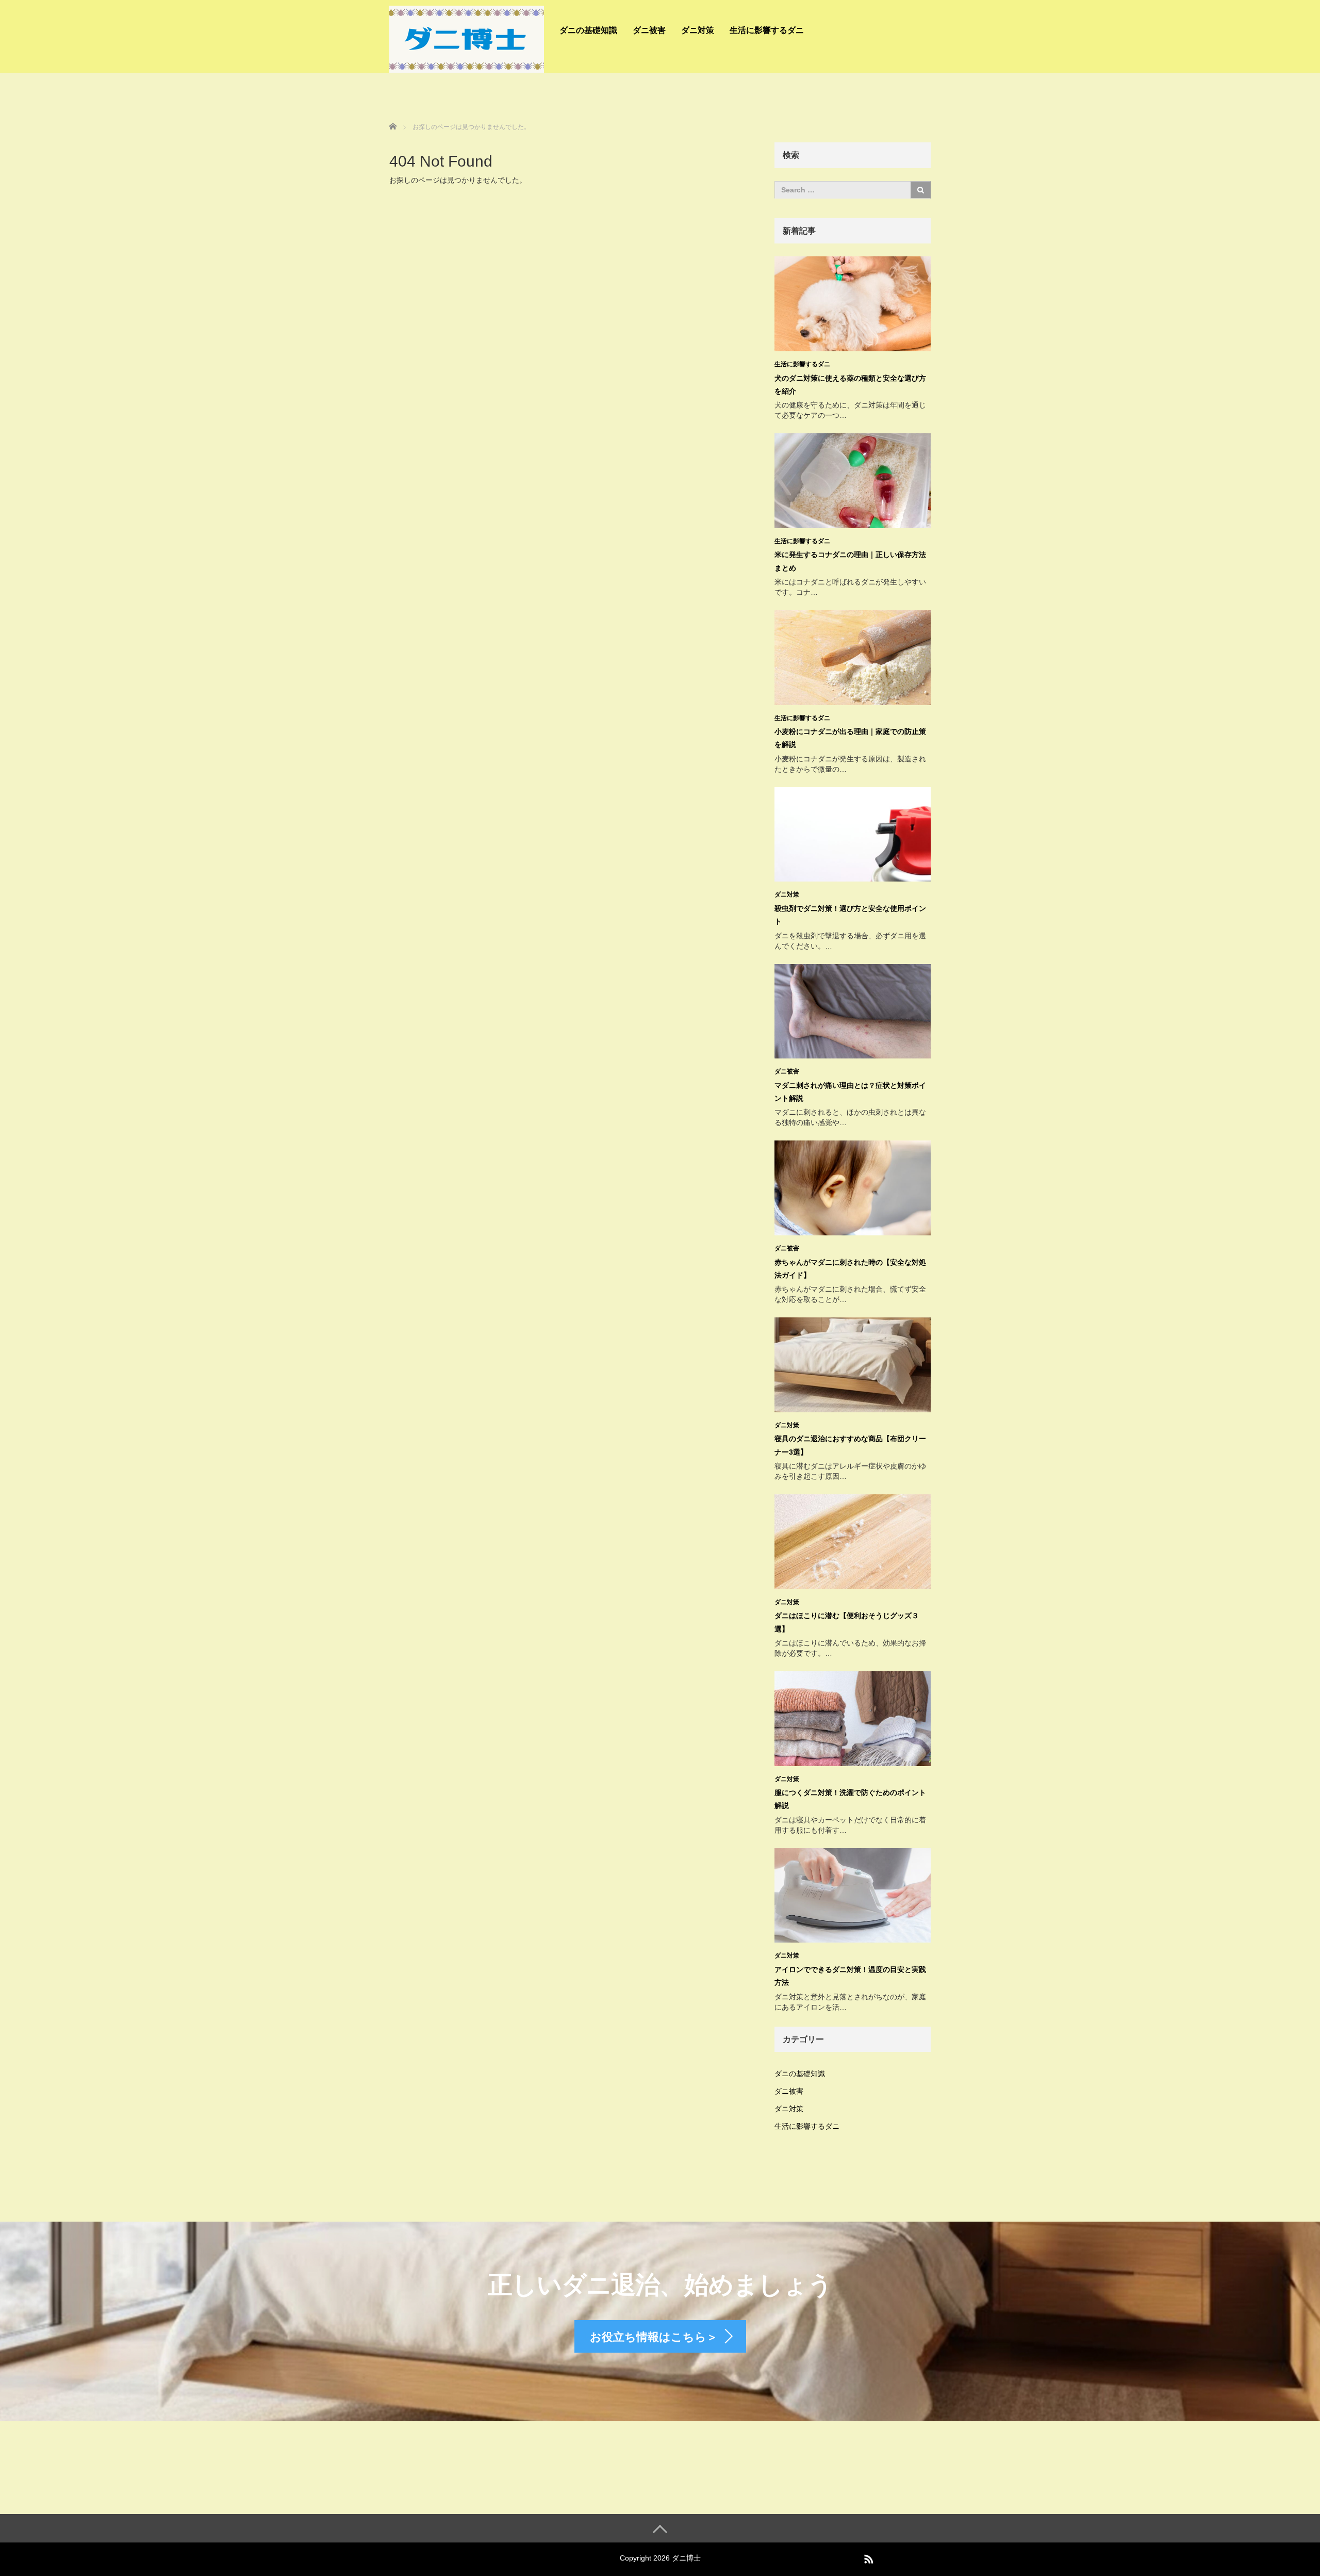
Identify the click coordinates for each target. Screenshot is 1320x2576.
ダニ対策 (698, 30)
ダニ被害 (649, 30)
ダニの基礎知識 (588, 30)
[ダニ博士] (467, 38)
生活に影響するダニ (767, 30)
